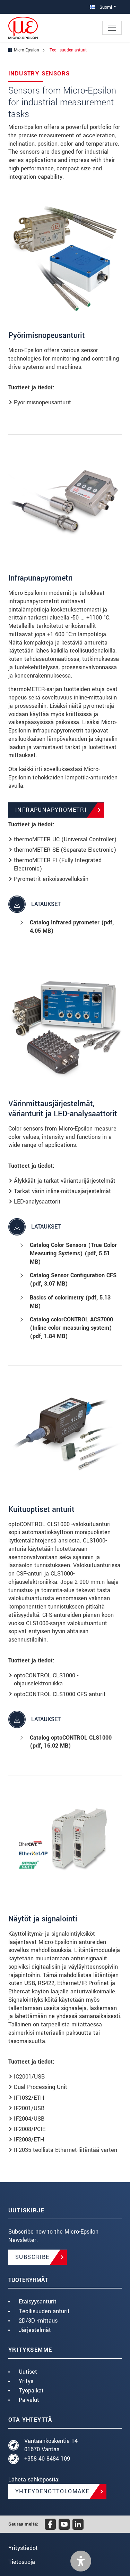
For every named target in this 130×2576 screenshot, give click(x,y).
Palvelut (29, 2400)
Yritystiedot (23, 2548)
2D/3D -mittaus (38, 2321)
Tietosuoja (22, 2562)
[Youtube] (64, 2524)
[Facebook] (50, 2524)
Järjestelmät (35, 2330)
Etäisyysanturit (38, 2302)
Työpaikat (31, 2391)
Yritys (26, 2381)
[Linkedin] (78, 2524)
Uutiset (28, 2372)
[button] (81, 2561)
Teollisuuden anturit (44, 2311)
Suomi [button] (105, 7)
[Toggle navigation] (112, 28)
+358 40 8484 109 (47, 2459)
